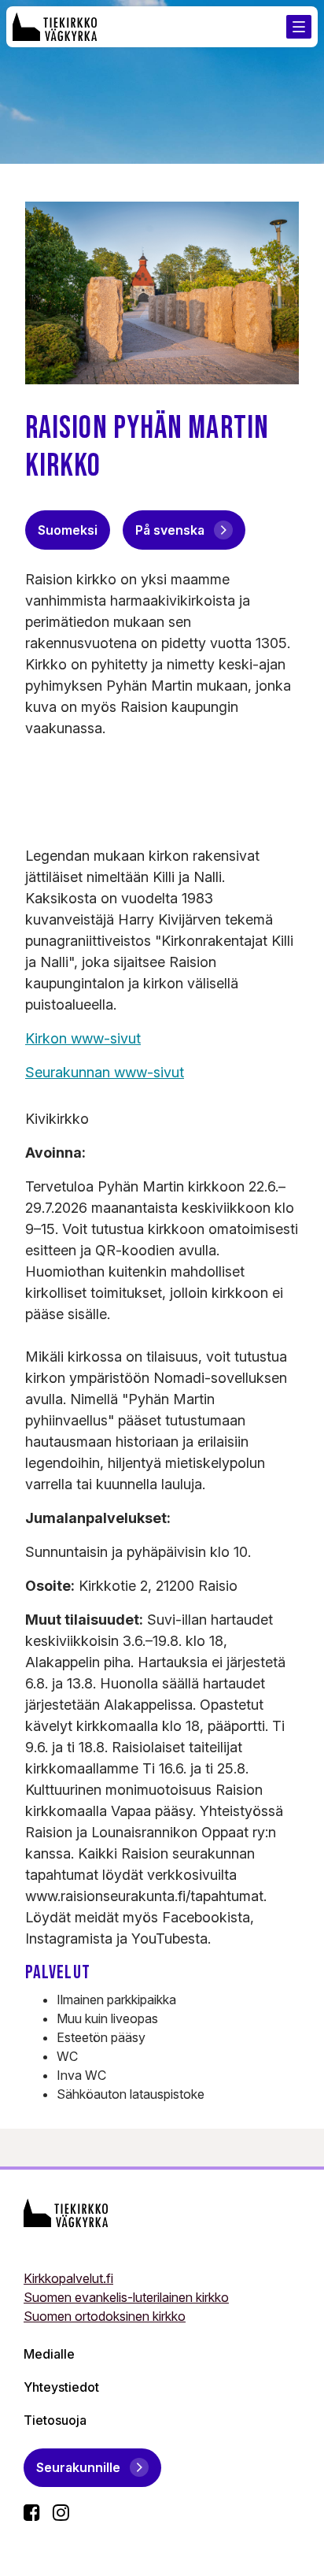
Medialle (49, 2354)
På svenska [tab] (170, 530)
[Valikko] (299, 27)
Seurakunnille (78, 2467)
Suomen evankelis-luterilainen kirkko (126, 2297)
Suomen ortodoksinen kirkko (105, 2316)
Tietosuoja (55, 2420)
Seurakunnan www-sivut (105, 1072)
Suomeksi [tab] (68, 530)
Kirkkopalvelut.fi (68, 2278)
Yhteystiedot (61, 2387)
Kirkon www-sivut (83, 1038)
